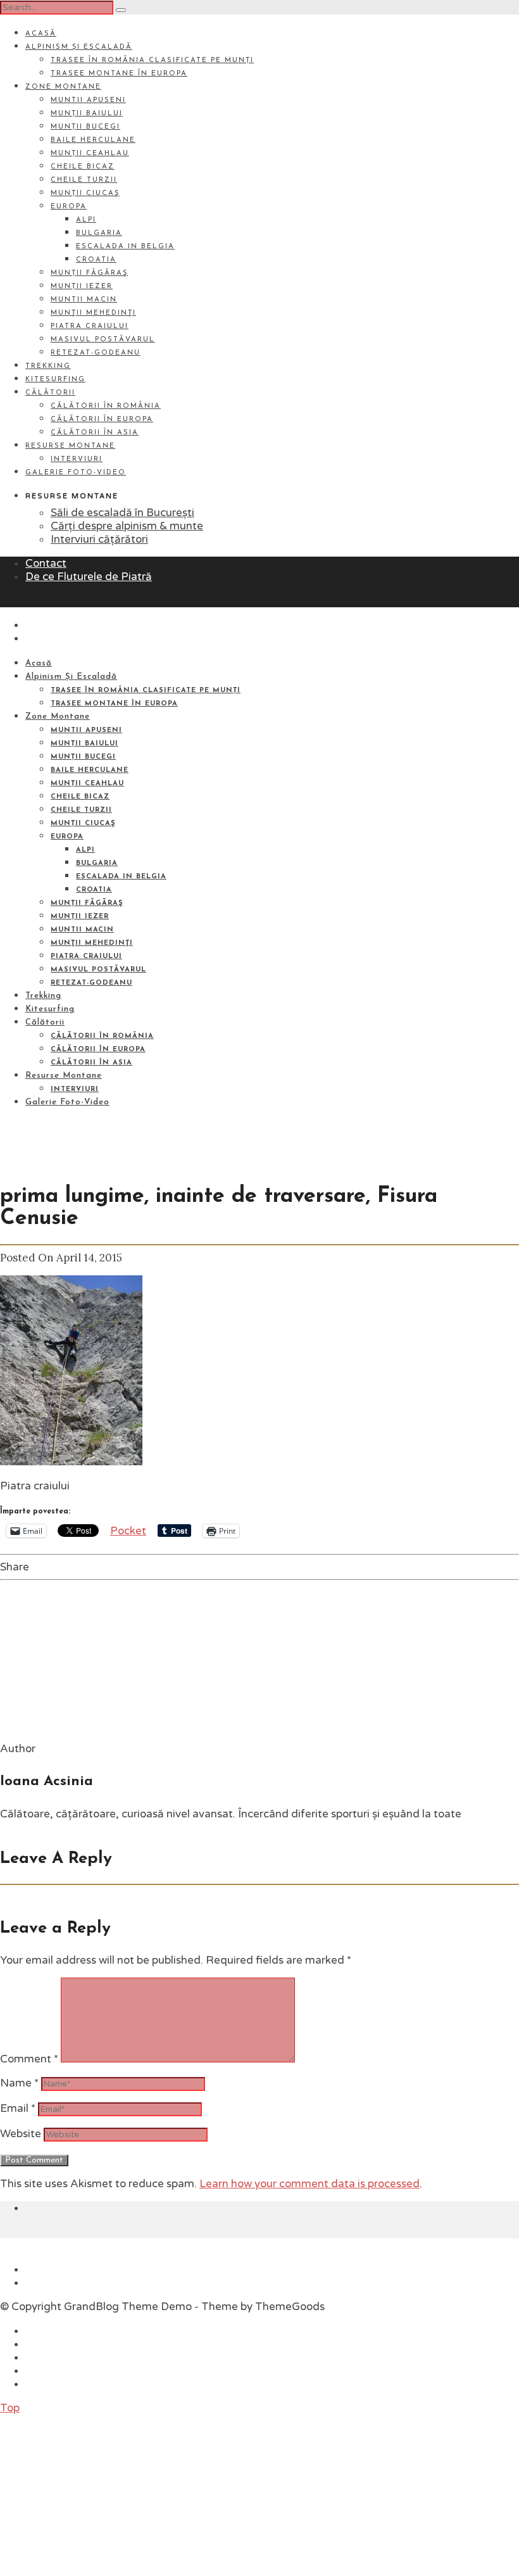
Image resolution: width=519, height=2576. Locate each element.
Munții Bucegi (85, 127)
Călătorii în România (106, 406)
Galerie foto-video (76, 473)
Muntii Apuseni (88, 100)
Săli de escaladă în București (122, 513)
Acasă (41, 34)
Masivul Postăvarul (103, 340)
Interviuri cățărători (99, 539)
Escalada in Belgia (125, 247)
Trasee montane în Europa (119, 74)
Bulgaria (99, 233)
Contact (46, 563)
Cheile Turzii (84, 180)
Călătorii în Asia (95, 433)
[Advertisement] (95, 2494)
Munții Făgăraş (89, 273)
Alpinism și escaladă (79, 47)
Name (19, 2083)
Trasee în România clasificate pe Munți (152, 60)
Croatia (96, 260)
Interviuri (77, 459)
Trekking (48, 366)
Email (18, 2108)
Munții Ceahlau (90, 154)
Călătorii (50, 393)
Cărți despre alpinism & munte (127, 526)
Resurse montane (70, 446)
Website (21, 2134)
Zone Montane (63, 87)
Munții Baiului (87, 114)
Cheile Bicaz (83, 167)
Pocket (128, 1531)
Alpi (86, 220)
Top (10, 2408)
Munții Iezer (82, 287)
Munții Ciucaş (85, 193)
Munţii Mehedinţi (93, 313)
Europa (69, 207)
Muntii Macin (84, 300)
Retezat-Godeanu (96, 353)
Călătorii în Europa (102, 420)
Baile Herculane (93, 140)
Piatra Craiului (90, 326)
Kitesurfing (55, 380)
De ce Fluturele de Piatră (89, 577)
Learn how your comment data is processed (310, 2184)
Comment (29, 2059)
